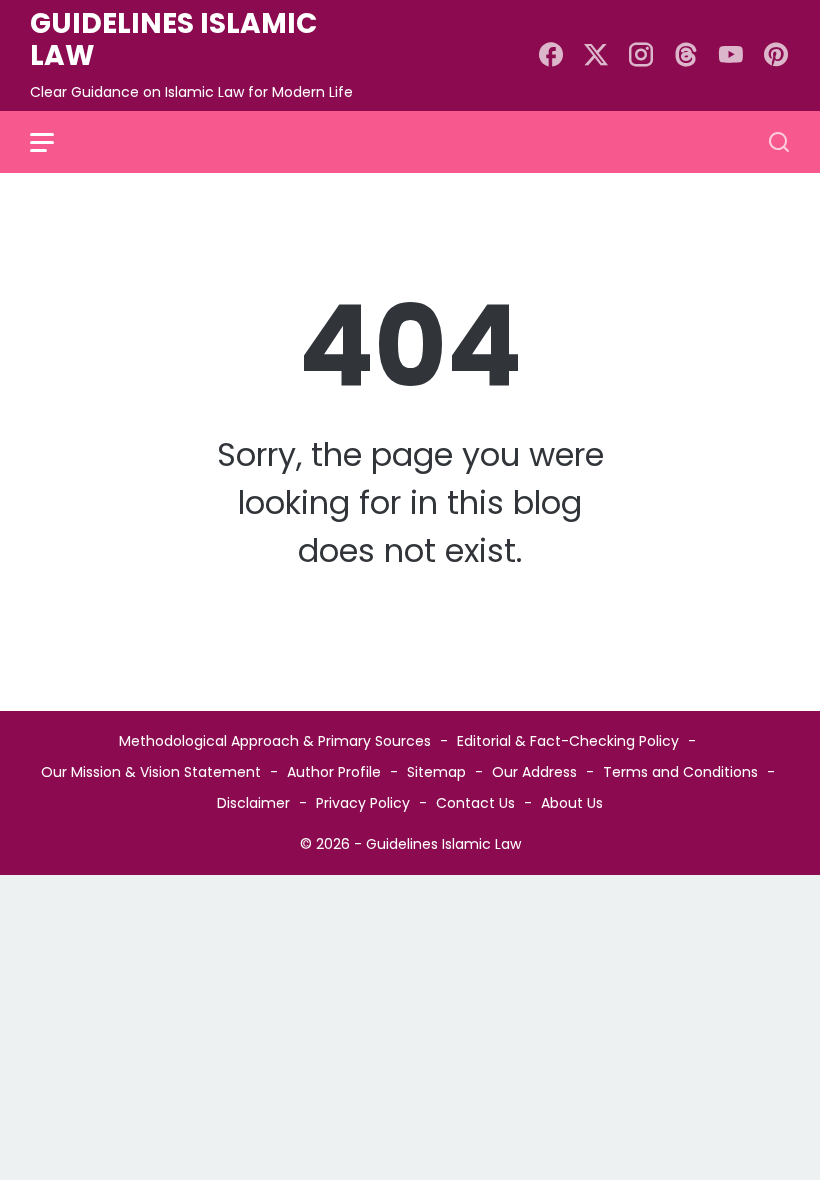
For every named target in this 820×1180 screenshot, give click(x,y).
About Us (572, 803)
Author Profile (334, 772)
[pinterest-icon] (776, 56)
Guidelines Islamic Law (173, 39)
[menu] (54, 142)
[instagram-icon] (641, 56)
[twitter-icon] (596, 56)
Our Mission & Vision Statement (151, 772)
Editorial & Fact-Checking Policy (568, 741)
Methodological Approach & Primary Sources (275, 741)
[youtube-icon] (731, 56)
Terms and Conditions (680, 772)
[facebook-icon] (551, 56)
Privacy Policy (363, 803)
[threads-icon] (686, 56)
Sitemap (436, 772)
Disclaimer (253, 803)
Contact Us (475, 803)
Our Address (534, 772)
